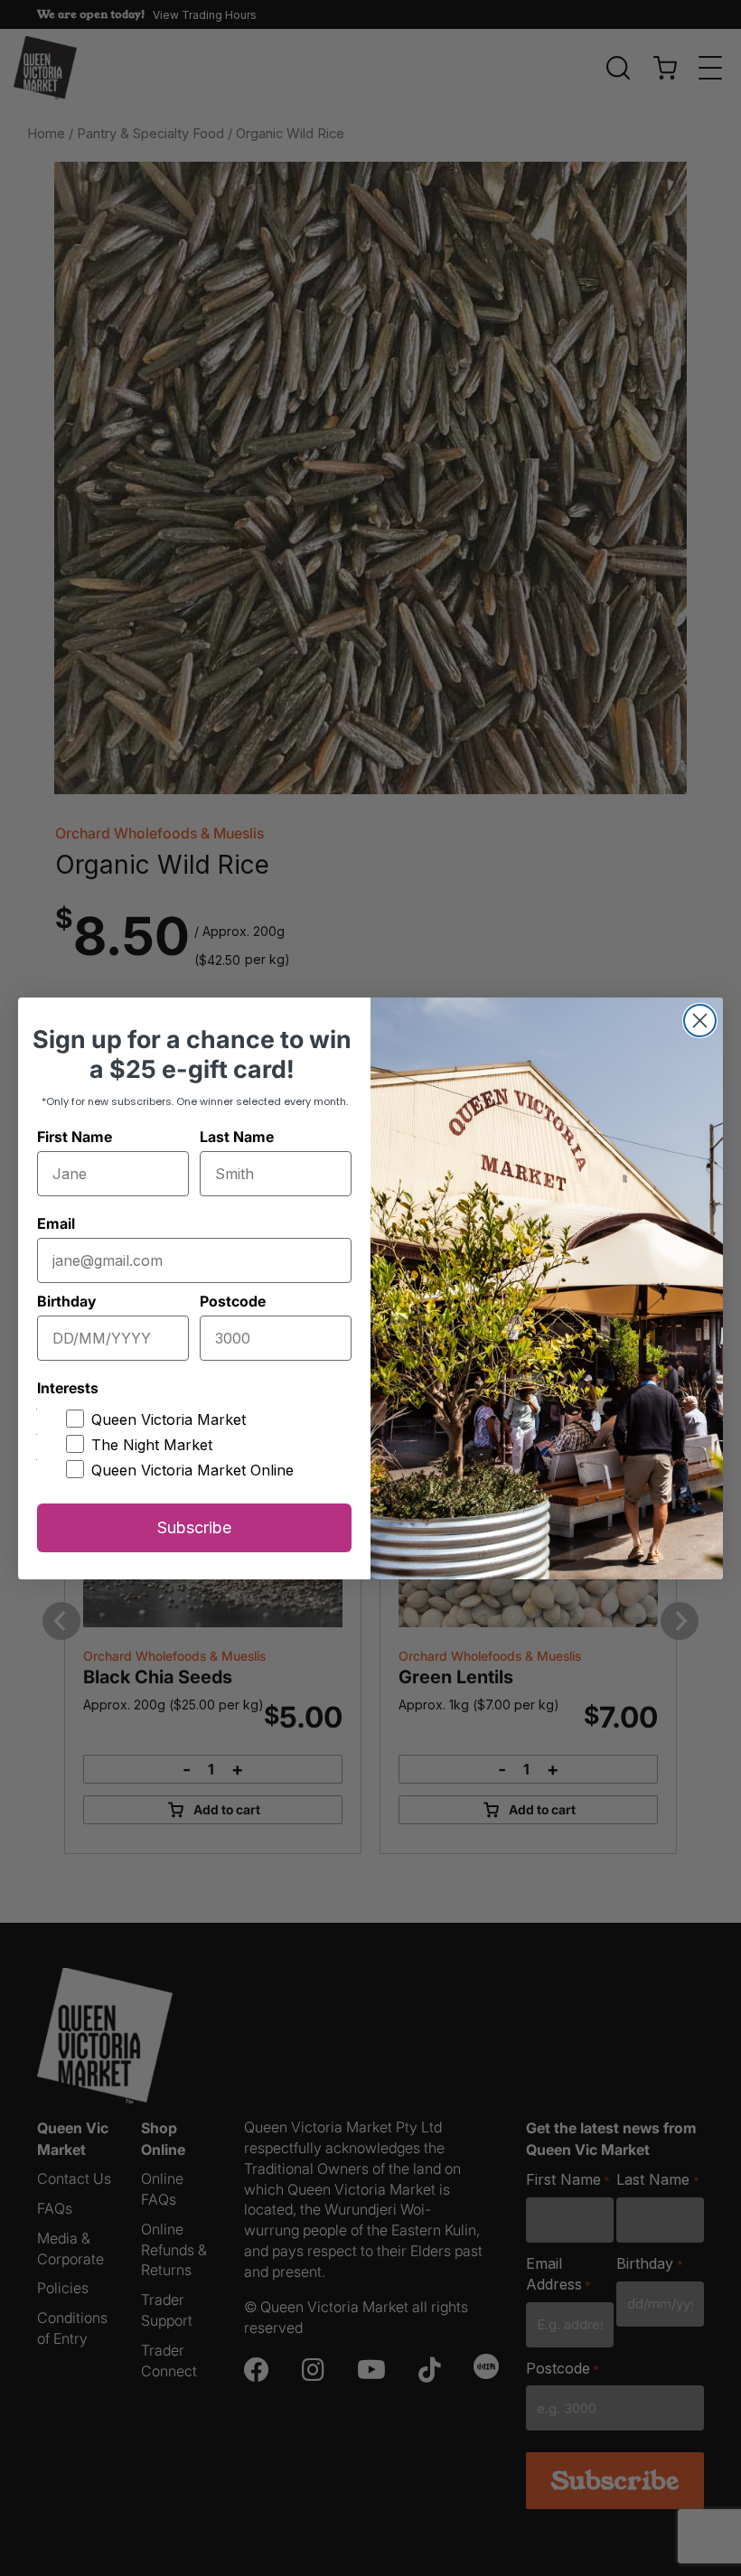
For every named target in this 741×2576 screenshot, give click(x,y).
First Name (75, 1137)
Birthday (66, 1301)
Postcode (233, 1301)
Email (56, 1223)
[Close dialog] (700, 1021)
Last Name (237, 1137)
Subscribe (194, 1527)
